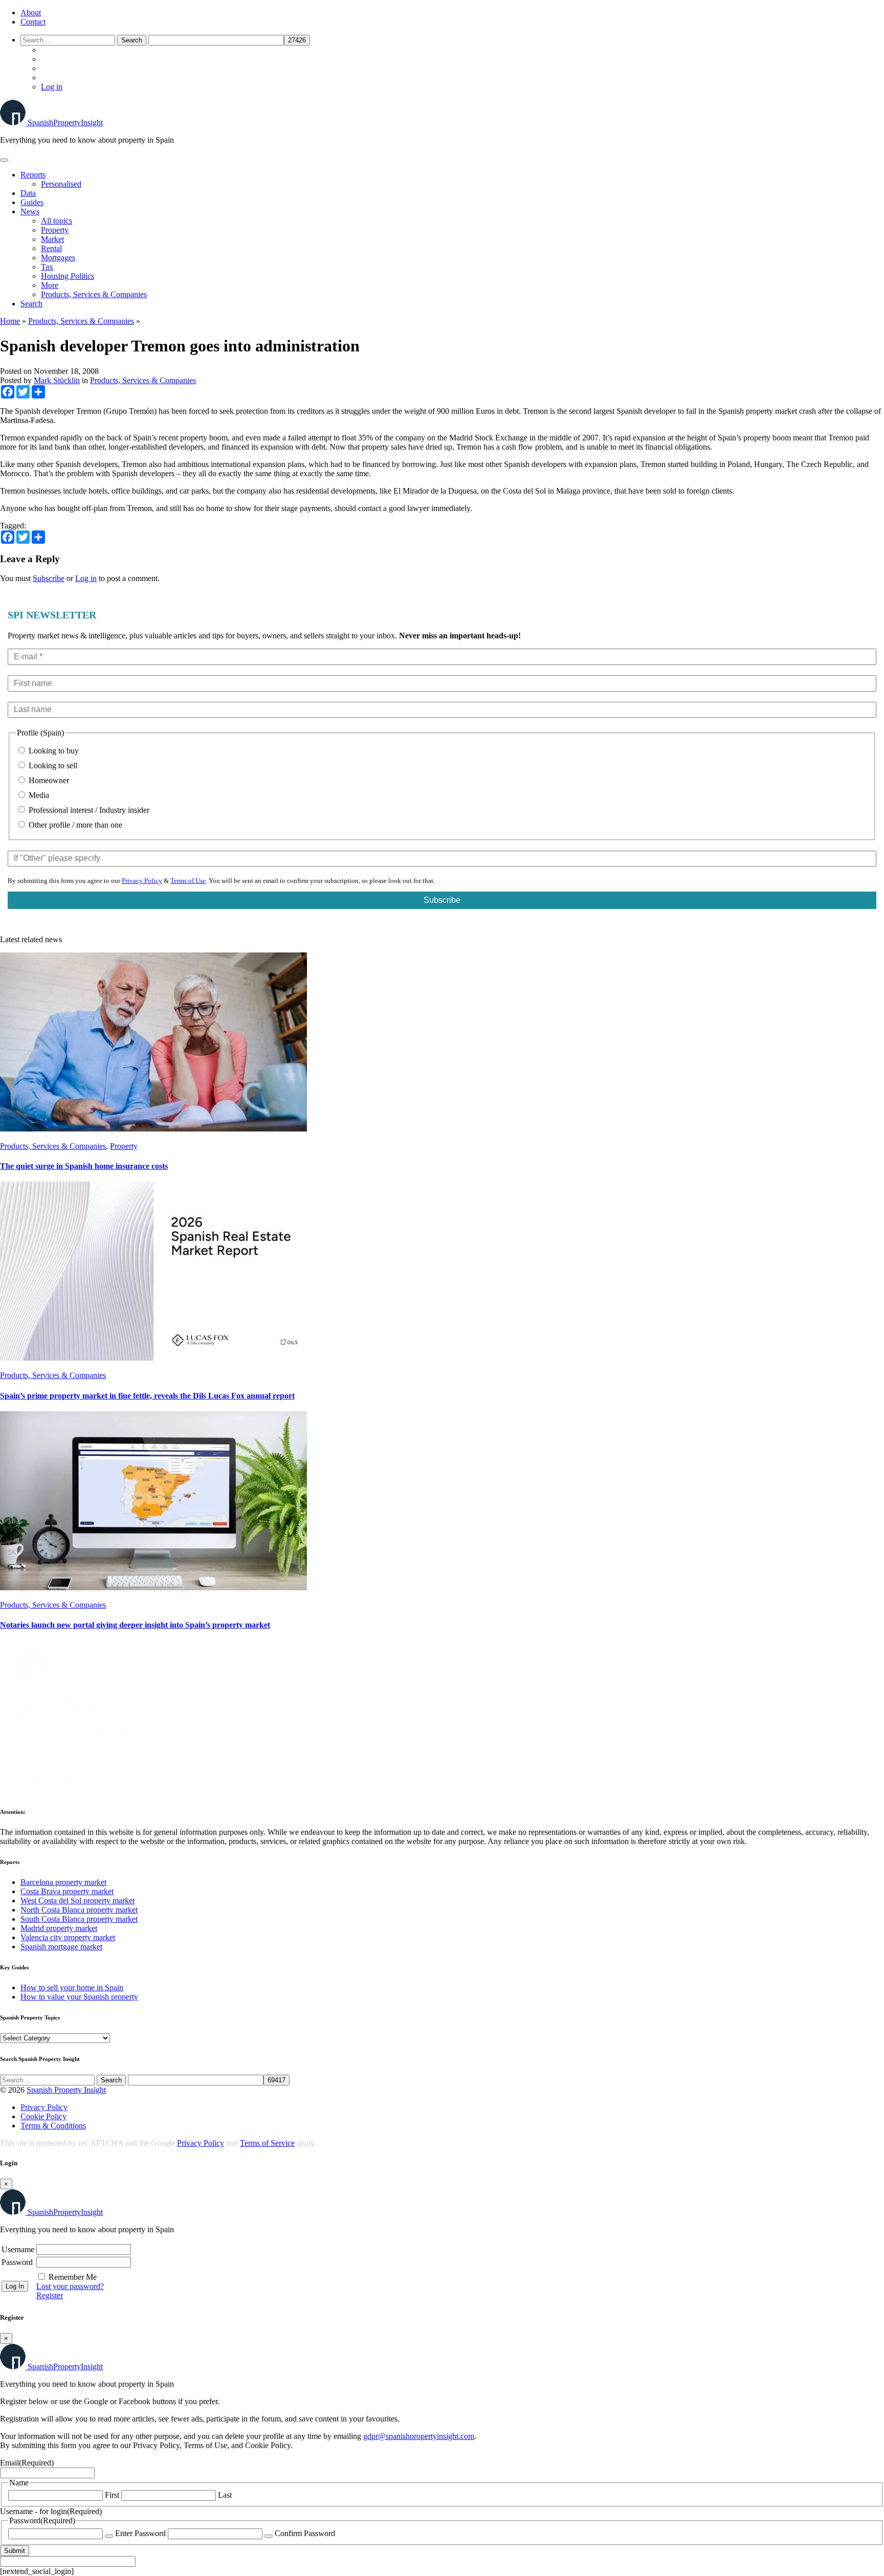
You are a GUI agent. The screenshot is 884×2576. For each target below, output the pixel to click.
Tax (47, 267)
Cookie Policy (43, 2116)
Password (17, 2262)
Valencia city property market (68, 1937)
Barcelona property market (63, 1882)
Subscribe (49, 578)
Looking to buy (53, 751)
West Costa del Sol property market (78, 1901)
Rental (51, 248)
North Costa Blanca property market (79, 1910)
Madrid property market (59, 1928)
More (50, 285)
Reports (33, 175)
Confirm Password (305, 2533)
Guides (32, 202)
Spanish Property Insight (66, 2090)
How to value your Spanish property (79, 1997)
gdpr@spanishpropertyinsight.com (419, 2436)
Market (52, 239)
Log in (52, 87)
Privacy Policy (142, 881)
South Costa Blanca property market (79, 1919)
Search (31, 304)
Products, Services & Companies (94, 294)
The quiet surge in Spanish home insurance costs (84, 1166)
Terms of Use (188, 881)
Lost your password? (70, 2286)
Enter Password (140, 2533)
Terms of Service (267, 2143)
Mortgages (58, 258)
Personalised (61, 184)
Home (10, 321)
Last (225, 2495)
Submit (15, 2551)
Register (50, 2295)
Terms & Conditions (53, 2126)
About (31, 13)
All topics (57, 221)
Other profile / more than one (74, 825)
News (30, 212)
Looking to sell (52, 765)
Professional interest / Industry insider (88, 810)
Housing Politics (68, 276)
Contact (33, 22)
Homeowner (48, 780)
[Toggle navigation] (4, 160)
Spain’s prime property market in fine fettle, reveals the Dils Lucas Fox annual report (147, 1396)
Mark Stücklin (57, 380)
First (112, 2495)
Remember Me (73, 2277)
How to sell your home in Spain (72, 1987)
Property (55, 230)
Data (28, 193)
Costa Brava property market (67, 1891)
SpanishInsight (65, 123)
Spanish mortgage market (61, 1947)
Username (18, 2249)
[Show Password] (109, 2536)
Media (38, 795)
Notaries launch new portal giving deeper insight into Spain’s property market (135, 1625)
